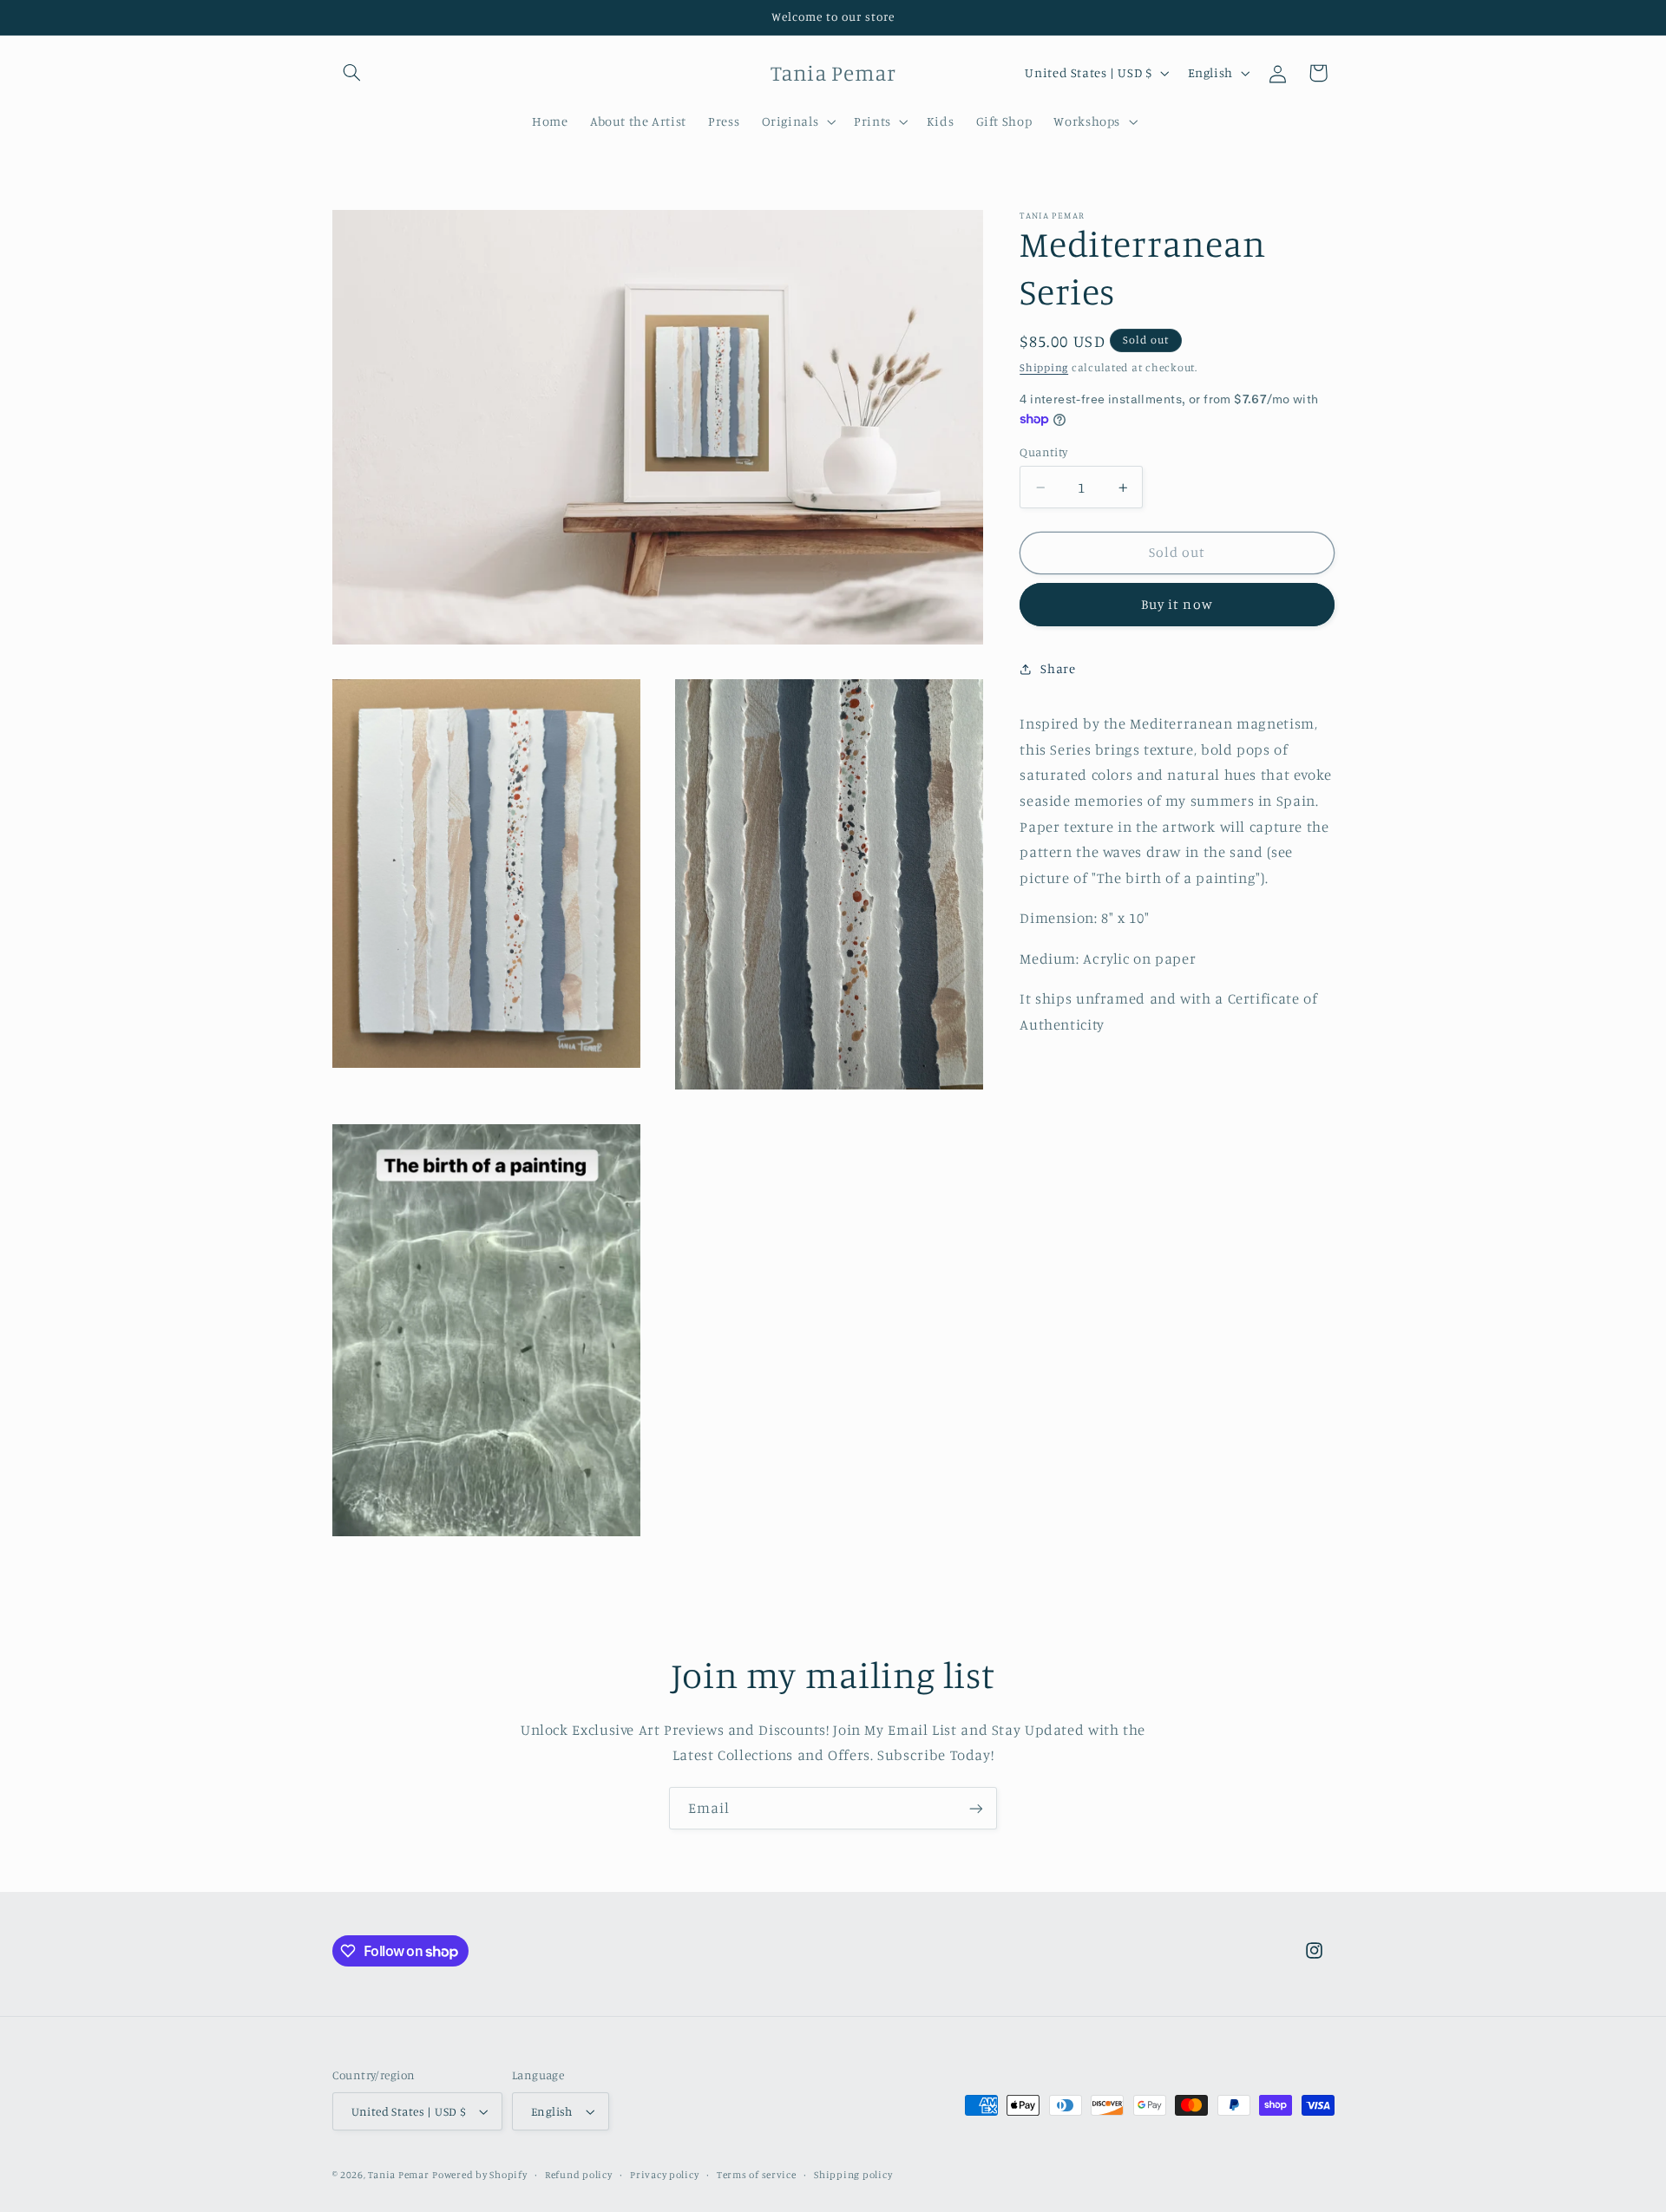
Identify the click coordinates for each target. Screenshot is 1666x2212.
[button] (352, 73)
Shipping (1044, 367)
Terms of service (757, 2175)
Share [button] (1058, 668)
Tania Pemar (398, 2175)
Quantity (1043, 452)
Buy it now (1177, 604)
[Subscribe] (976, 1808)
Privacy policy (664, 2175)
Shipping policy (853, 2175)
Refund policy (579, 2175)
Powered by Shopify (479, 2175)
